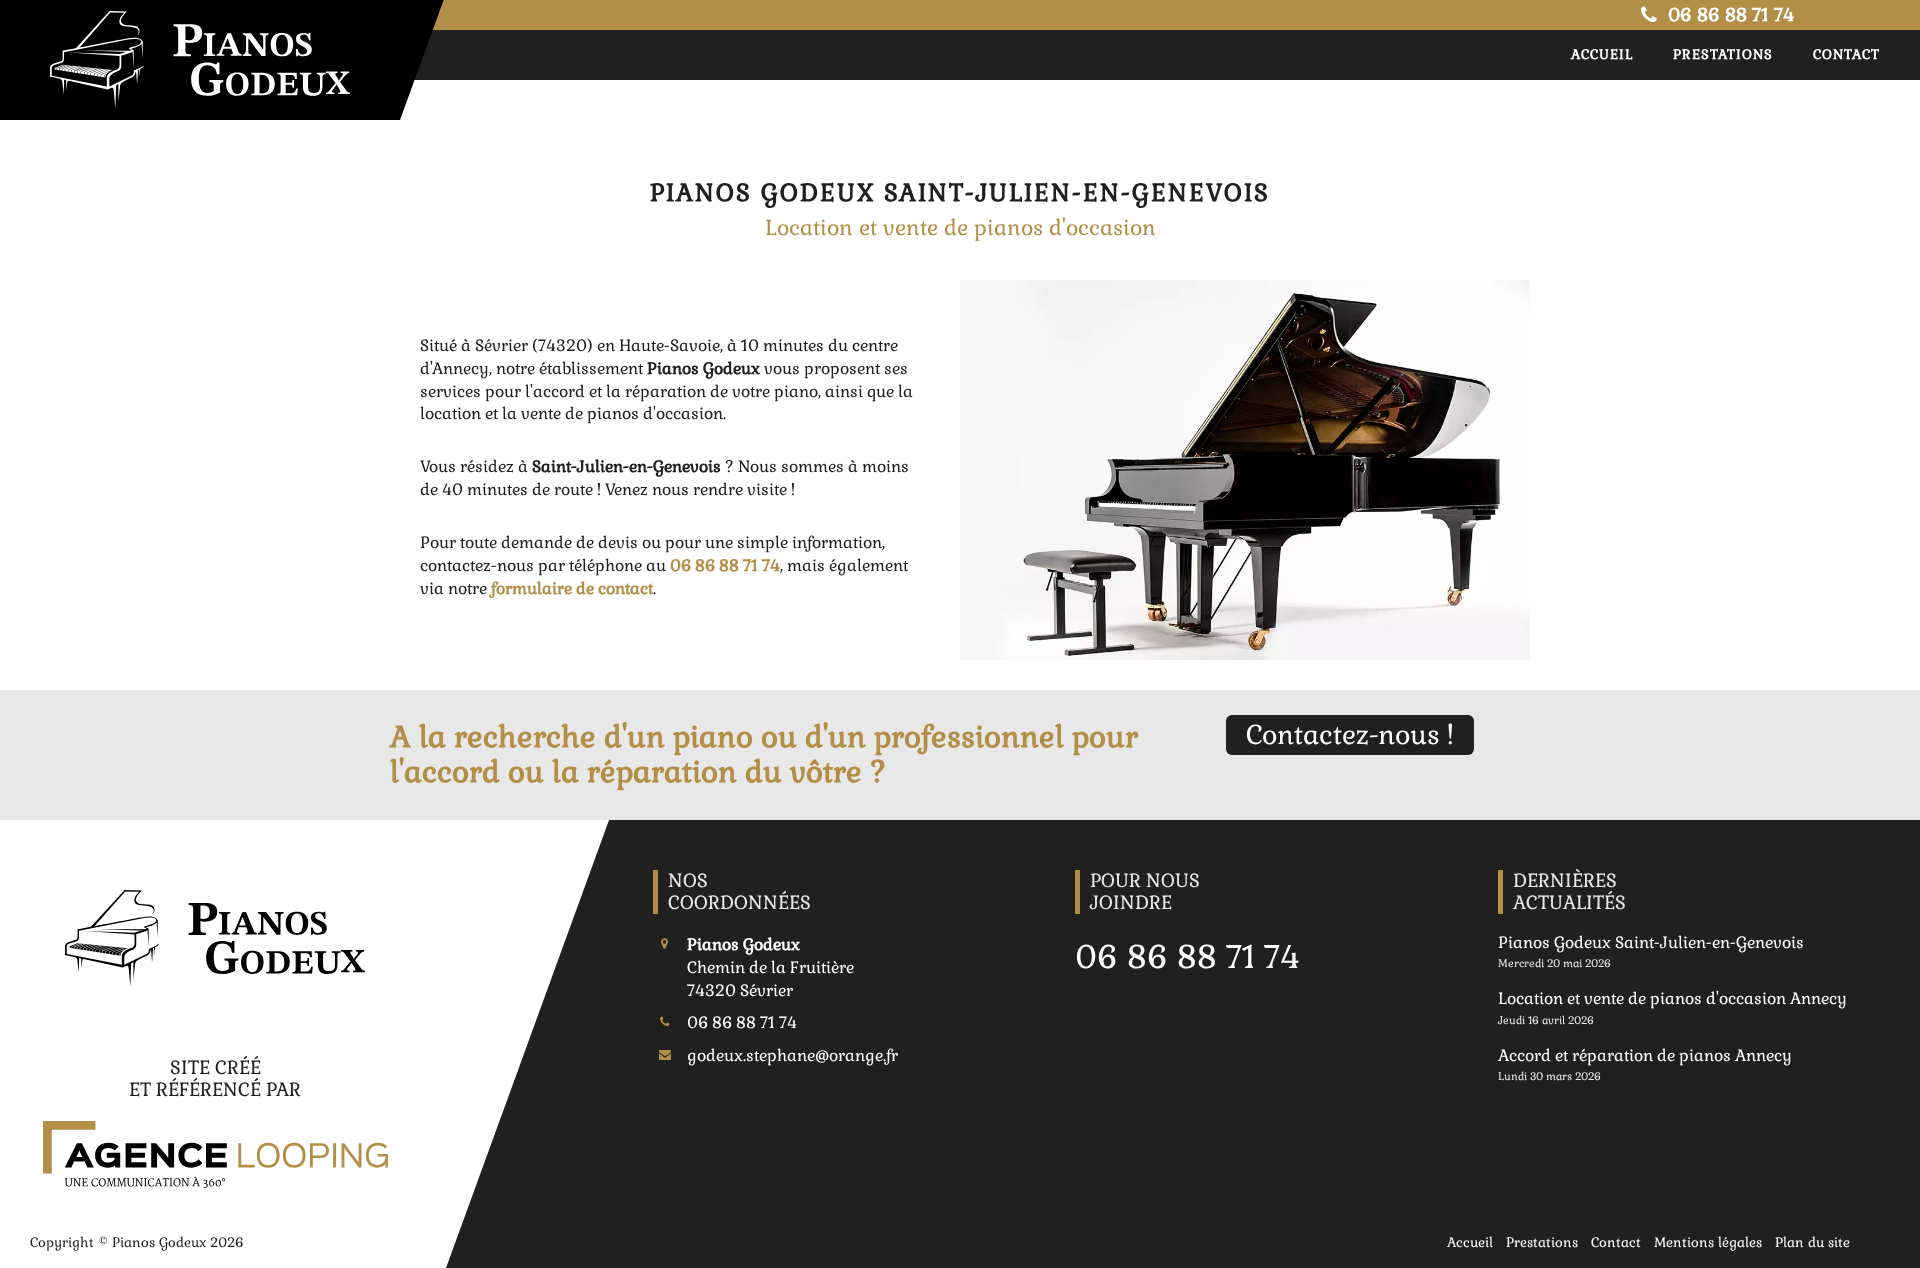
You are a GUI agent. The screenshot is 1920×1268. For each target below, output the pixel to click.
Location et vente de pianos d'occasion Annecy (1672, 998)
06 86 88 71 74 (1728, 14)
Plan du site (1812, 1242)
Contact (1846, 54)
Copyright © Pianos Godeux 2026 (137, 1242)
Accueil (1602, 54)
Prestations (1723, 54)
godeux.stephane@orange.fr (792, 1055)
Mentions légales (1708, 1242)
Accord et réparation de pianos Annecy (1645, 1055)
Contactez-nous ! (1350, 735)
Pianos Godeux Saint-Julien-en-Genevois (1651, 942)
